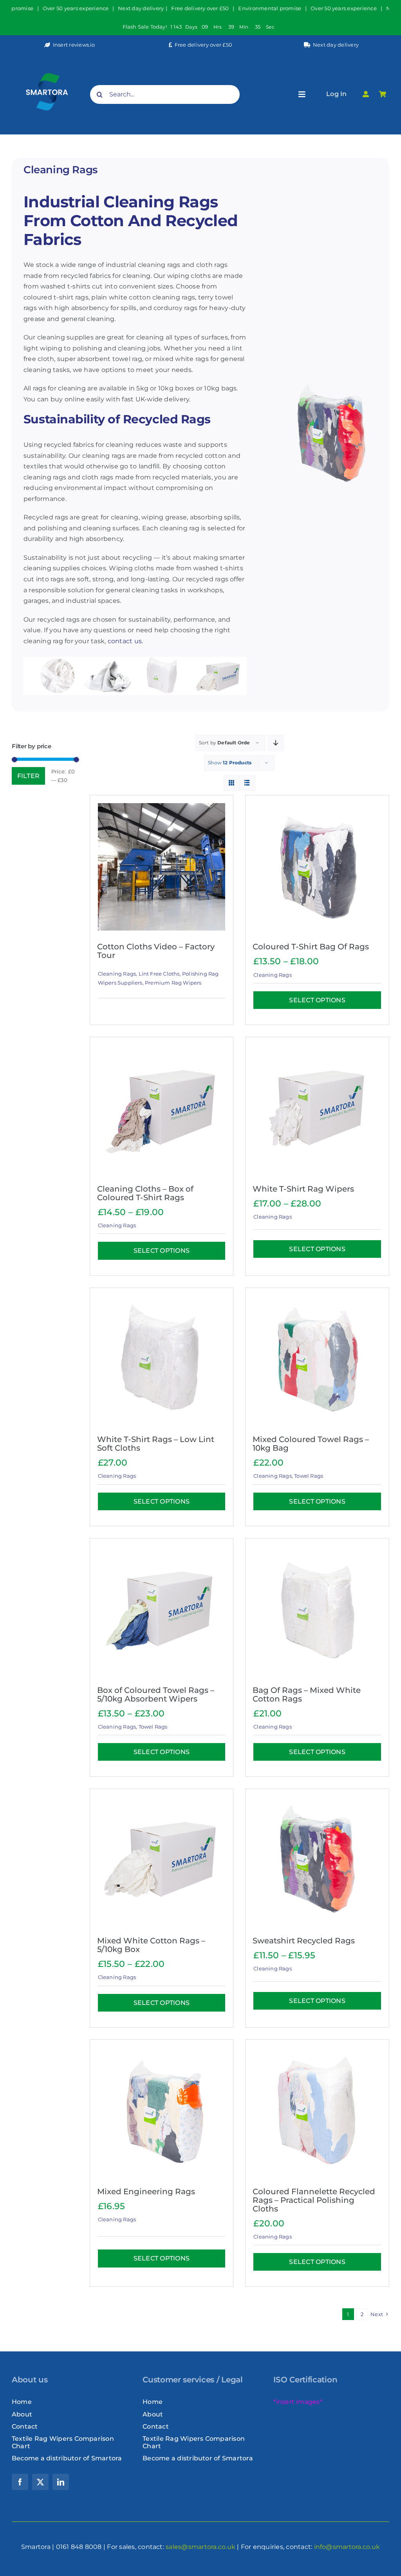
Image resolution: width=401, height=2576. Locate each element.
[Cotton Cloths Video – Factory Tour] (162, 867)
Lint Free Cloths (159, 974)
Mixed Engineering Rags (146, 2191)
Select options (317, 1000)
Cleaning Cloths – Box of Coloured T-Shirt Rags (145, 1193)
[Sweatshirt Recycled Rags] (317, 1861)
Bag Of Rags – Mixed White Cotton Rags (307, 1694)
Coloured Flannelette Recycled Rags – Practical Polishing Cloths (314, 2200)
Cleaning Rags (117, 974)
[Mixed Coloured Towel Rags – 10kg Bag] (317, 1360)
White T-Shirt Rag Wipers (303, 1189)
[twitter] (40, 2482)
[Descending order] (276, 743)
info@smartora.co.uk (347, 2547)
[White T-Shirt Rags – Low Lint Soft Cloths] (162, 1360)
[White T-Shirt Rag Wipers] (317, 1109)
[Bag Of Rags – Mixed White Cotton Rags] (317, 1610)
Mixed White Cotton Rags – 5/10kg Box (151, 1945)
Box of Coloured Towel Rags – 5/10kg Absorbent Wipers (156, 1694)
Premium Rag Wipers (173, 983)
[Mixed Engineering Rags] (162, 2112)
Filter (28, 776)
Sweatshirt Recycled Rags (304, 1941)
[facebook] (20, 2482)
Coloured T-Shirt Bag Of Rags (311, 947)
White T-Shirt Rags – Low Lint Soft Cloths (156, 1444)
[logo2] (47, 60)
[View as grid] (232, 783)
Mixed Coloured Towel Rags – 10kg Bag (311, 1444)
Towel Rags (309, 1476)
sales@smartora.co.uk (200, 2547)
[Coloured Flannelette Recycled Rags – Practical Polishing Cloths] (317, 2112)
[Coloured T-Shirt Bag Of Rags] (317, 867)
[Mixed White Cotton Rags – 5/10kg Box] (162, 1861)
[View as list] (247, 783)
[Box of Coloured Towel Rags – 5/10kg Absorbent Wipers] (162, 1610)
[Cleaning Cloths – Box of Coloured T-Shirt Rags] (162, 1109)
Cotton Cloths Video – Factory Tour (156, 951)
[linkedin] (61, 2482)
